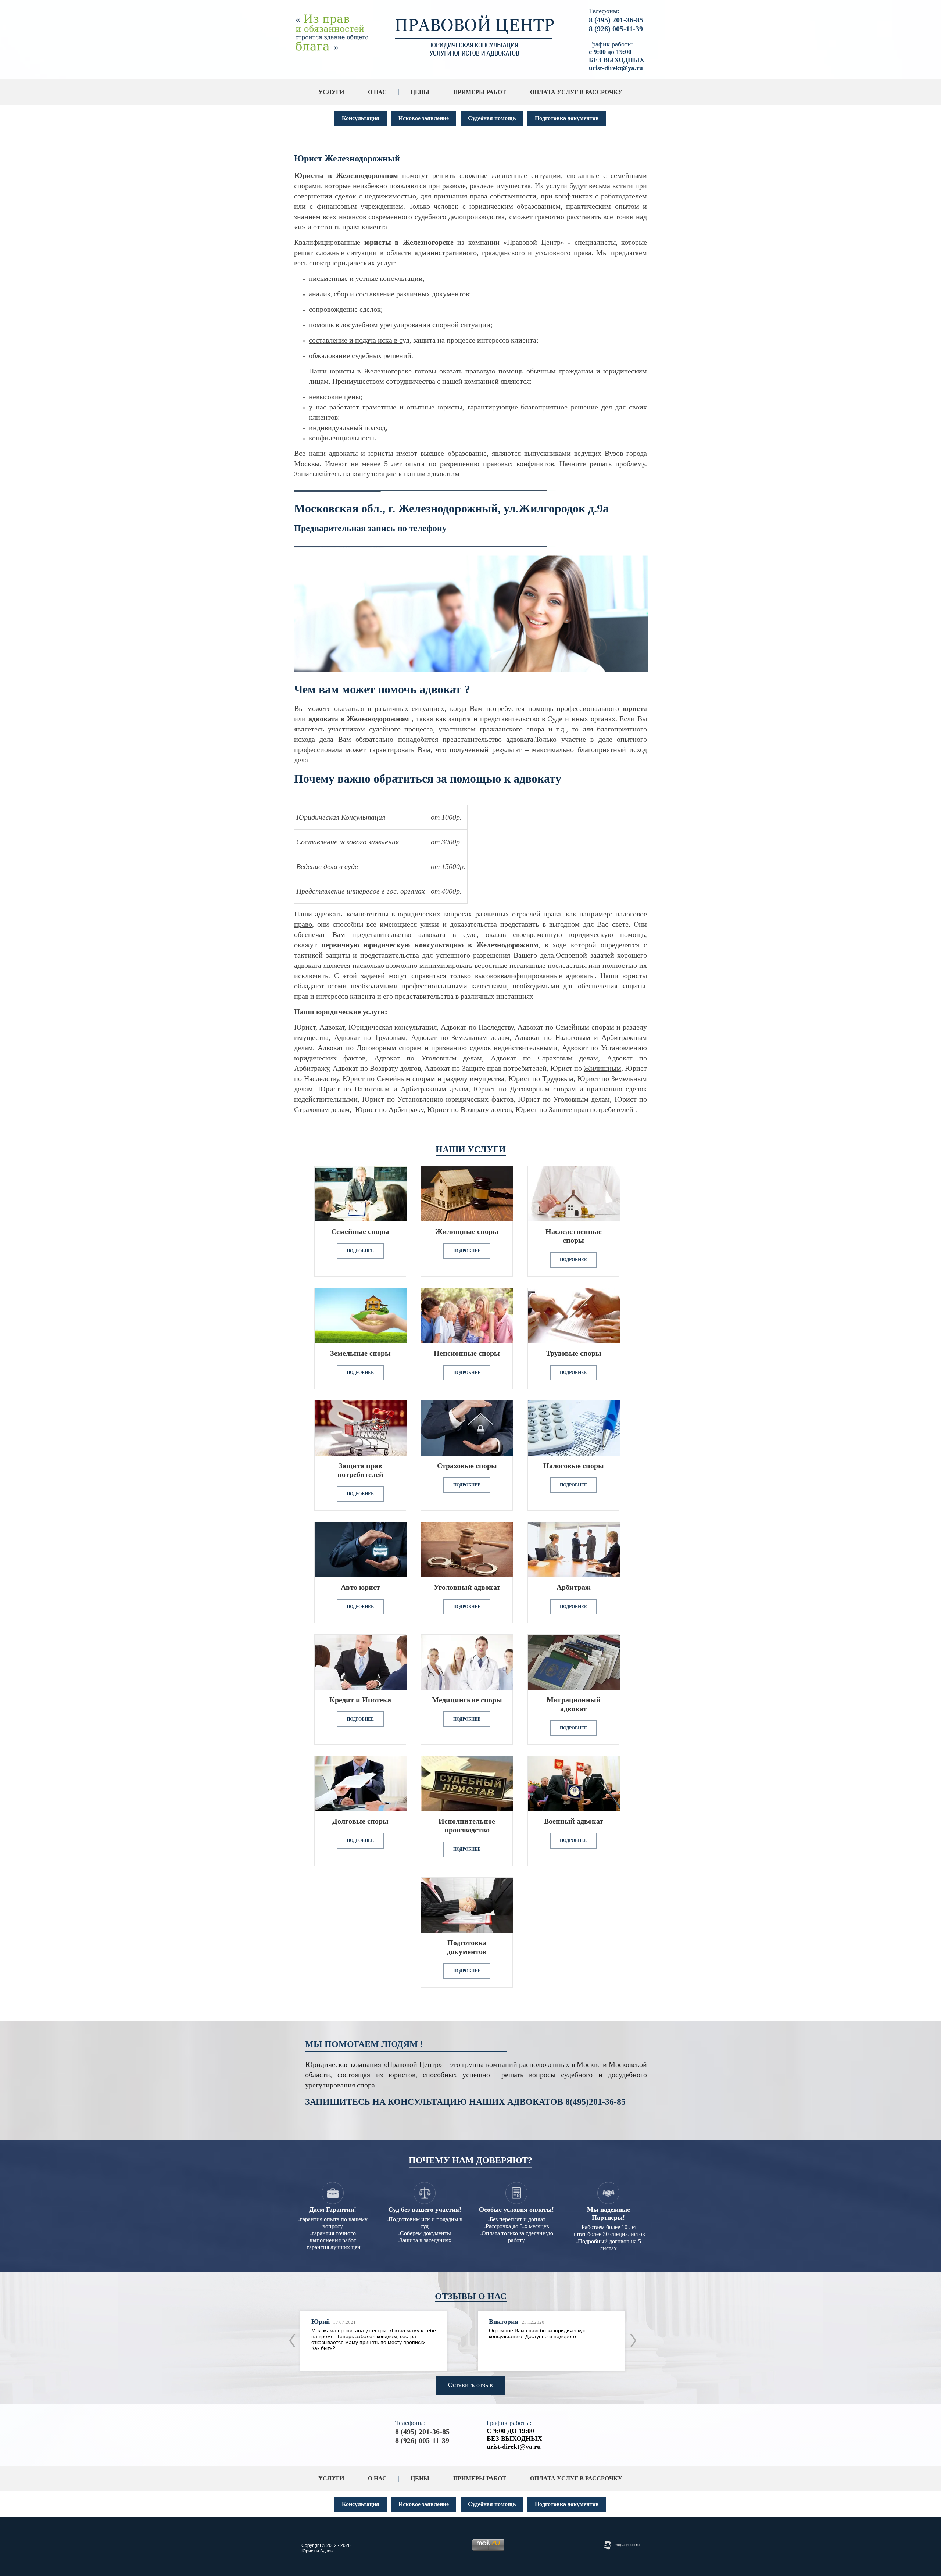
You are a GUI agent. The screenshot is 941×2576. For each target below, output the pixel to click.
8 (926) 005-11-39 (616, 29)
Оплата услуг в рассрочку (576, 92)
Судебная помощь (492, 118)
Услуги (331, 92)
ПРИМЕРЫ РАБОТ (480, 92)
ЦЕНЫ (420, 92)
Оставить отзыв (470, 2385)
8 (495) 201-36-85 (616, 20)
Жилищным (602, 1068)
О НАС (377, 92)
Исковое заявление (424, 118)
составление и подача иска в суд (359, 340)
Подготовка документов (567, 118)
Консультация (361, 118)
